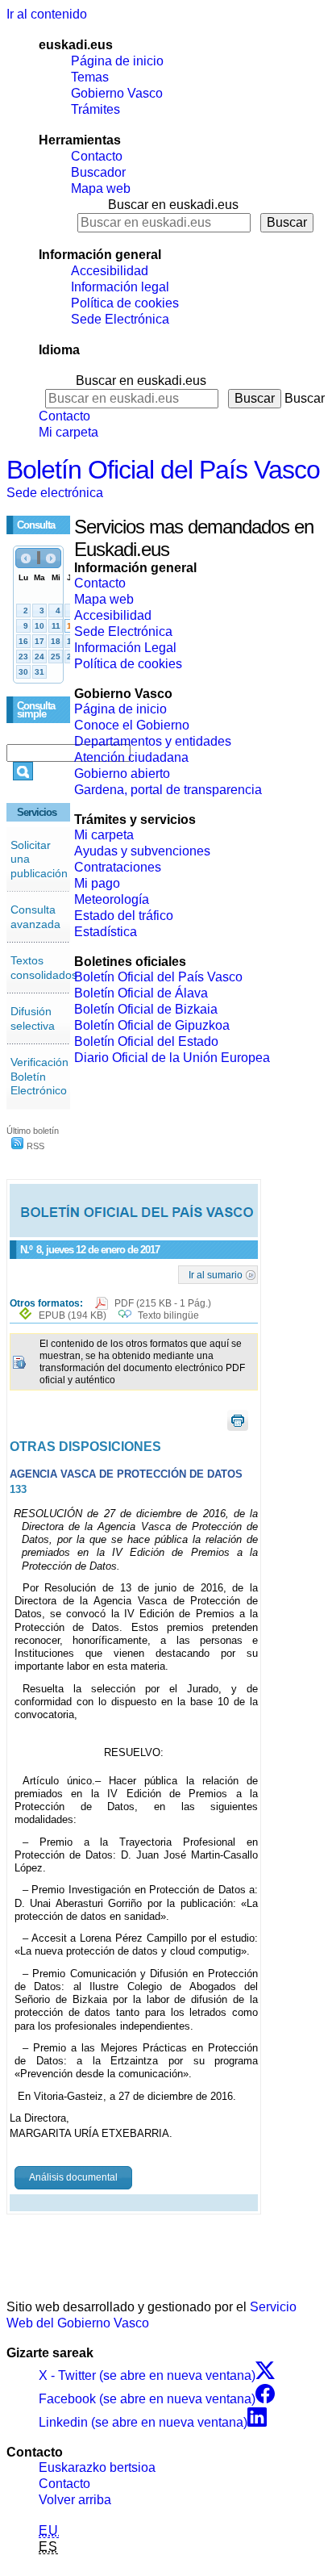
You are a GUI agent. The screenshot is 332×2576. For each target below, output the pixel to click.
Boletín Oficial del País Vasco (163, 470)
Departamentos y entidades (153, 741)
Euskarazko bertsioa (97, 2467)
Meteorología (112, 899)
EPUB (73, 1315)
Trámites (95, 109)
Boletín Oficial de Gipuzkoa (152, 1025)
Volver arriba (75, 2500)
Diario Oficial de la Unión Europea (172, 1058)
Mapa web (101, 188)
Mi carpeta (68, 432)
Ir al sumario (216, 1274)
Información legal (120, 287)
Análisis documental (73, 2177)
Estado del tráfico (124, 916)
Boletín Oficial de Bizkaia (146, 1009)
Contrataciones (118, 867)
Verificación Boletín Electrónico (39, 1076)
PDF (163, 1303)
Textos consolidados (44, 968)
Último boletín (33, 1131)
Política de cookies (125, 303)
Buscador (98, 172)
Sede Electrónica (120, 319)
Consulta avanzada (35, 917)
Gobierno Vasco (117, 93)
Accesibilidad (110, 271)
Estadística (106, 932)
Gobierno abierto (122, 774)
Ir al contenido (47, 14)
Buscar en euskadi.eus (173, 205)
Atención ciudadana (131, 757)
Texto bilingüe (168, 1315)
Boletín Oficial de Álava (141, 993)
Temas (90, 77)
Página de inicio (117, 61)
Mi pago (97, 883)
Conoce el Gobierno (132, 725)
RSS (34, 1146)
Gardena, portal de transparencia (168, 790)
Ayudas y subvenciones (142, 851)
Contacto (97, 156)
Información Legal (125, 648)
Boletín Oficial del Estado (146, 1041)
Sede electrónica (55, 493)
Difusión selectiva (33, 1018)
